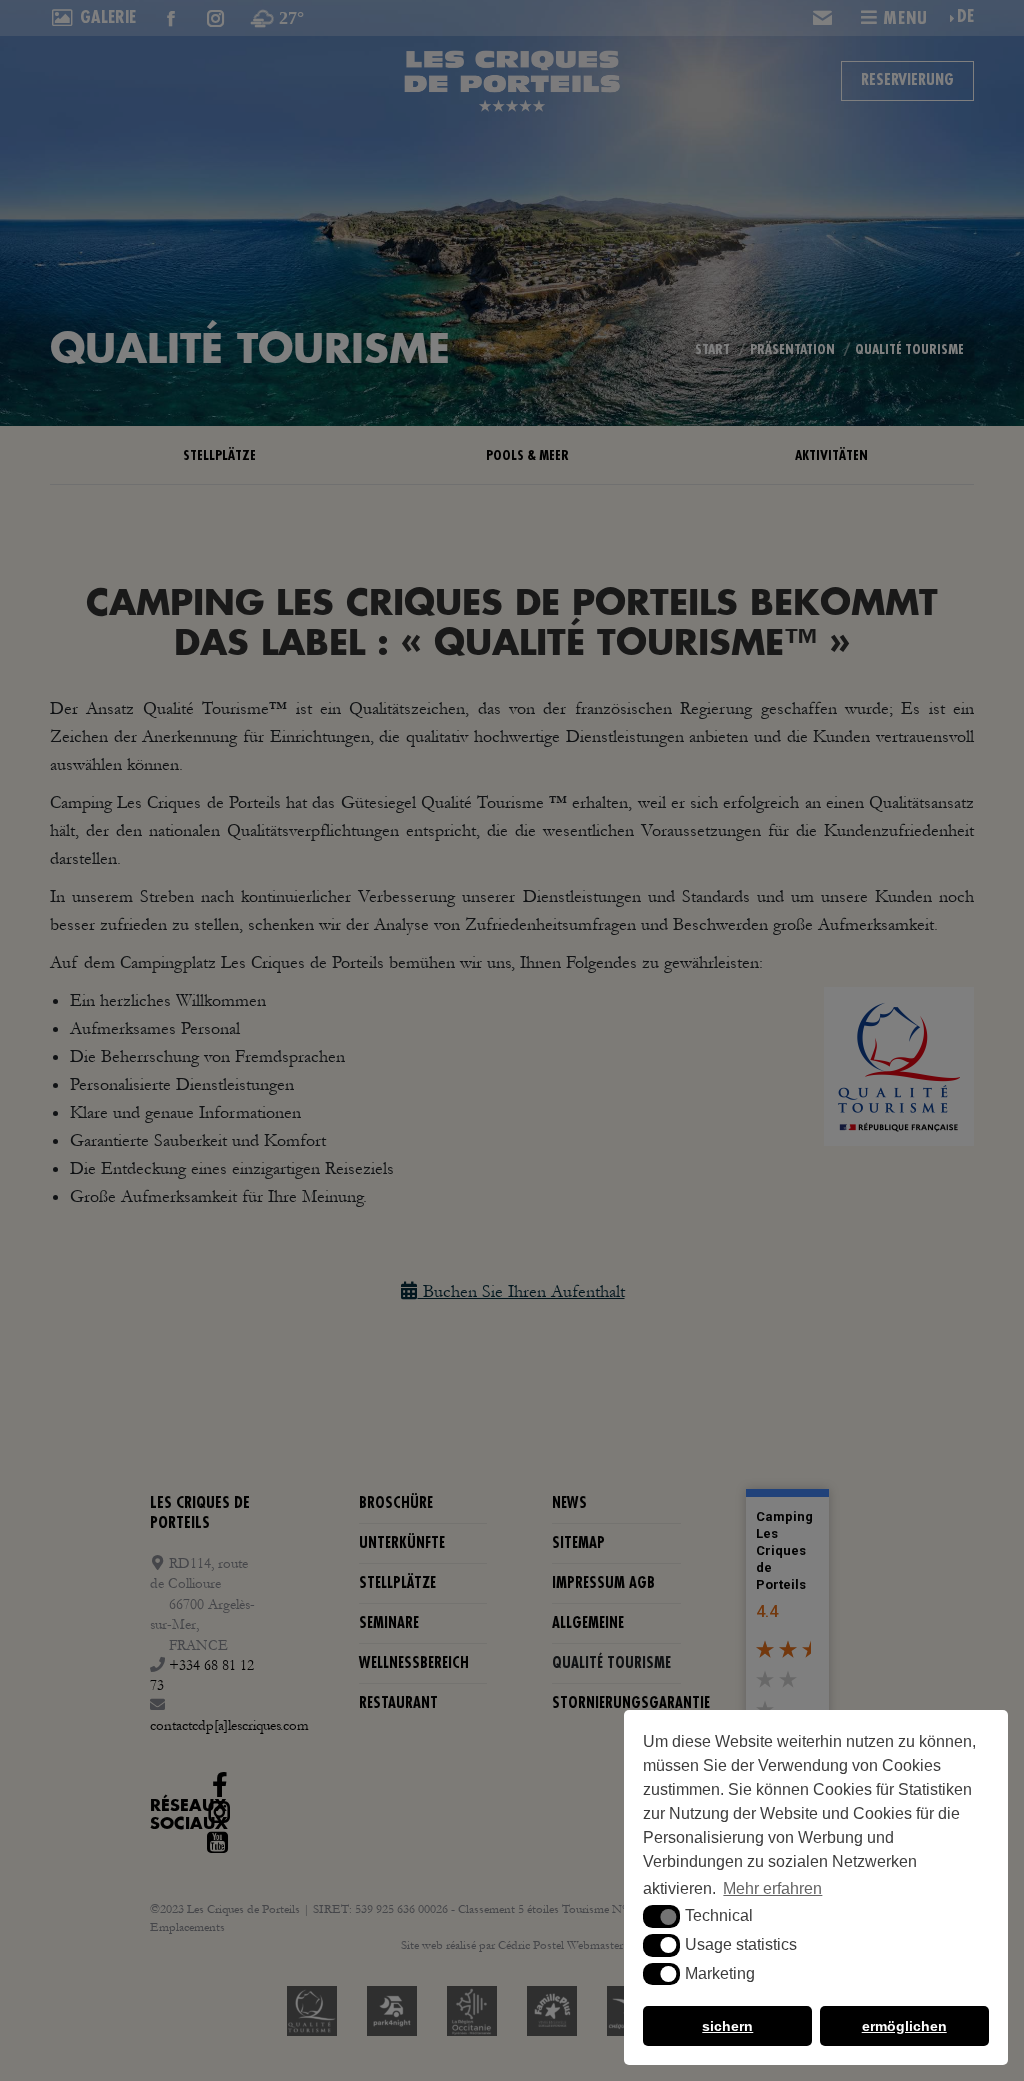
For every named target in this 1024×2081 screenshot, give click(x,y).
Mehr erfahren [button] (772, 1888)
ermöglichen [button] (904, 2026)
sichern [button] (727, 2026)
